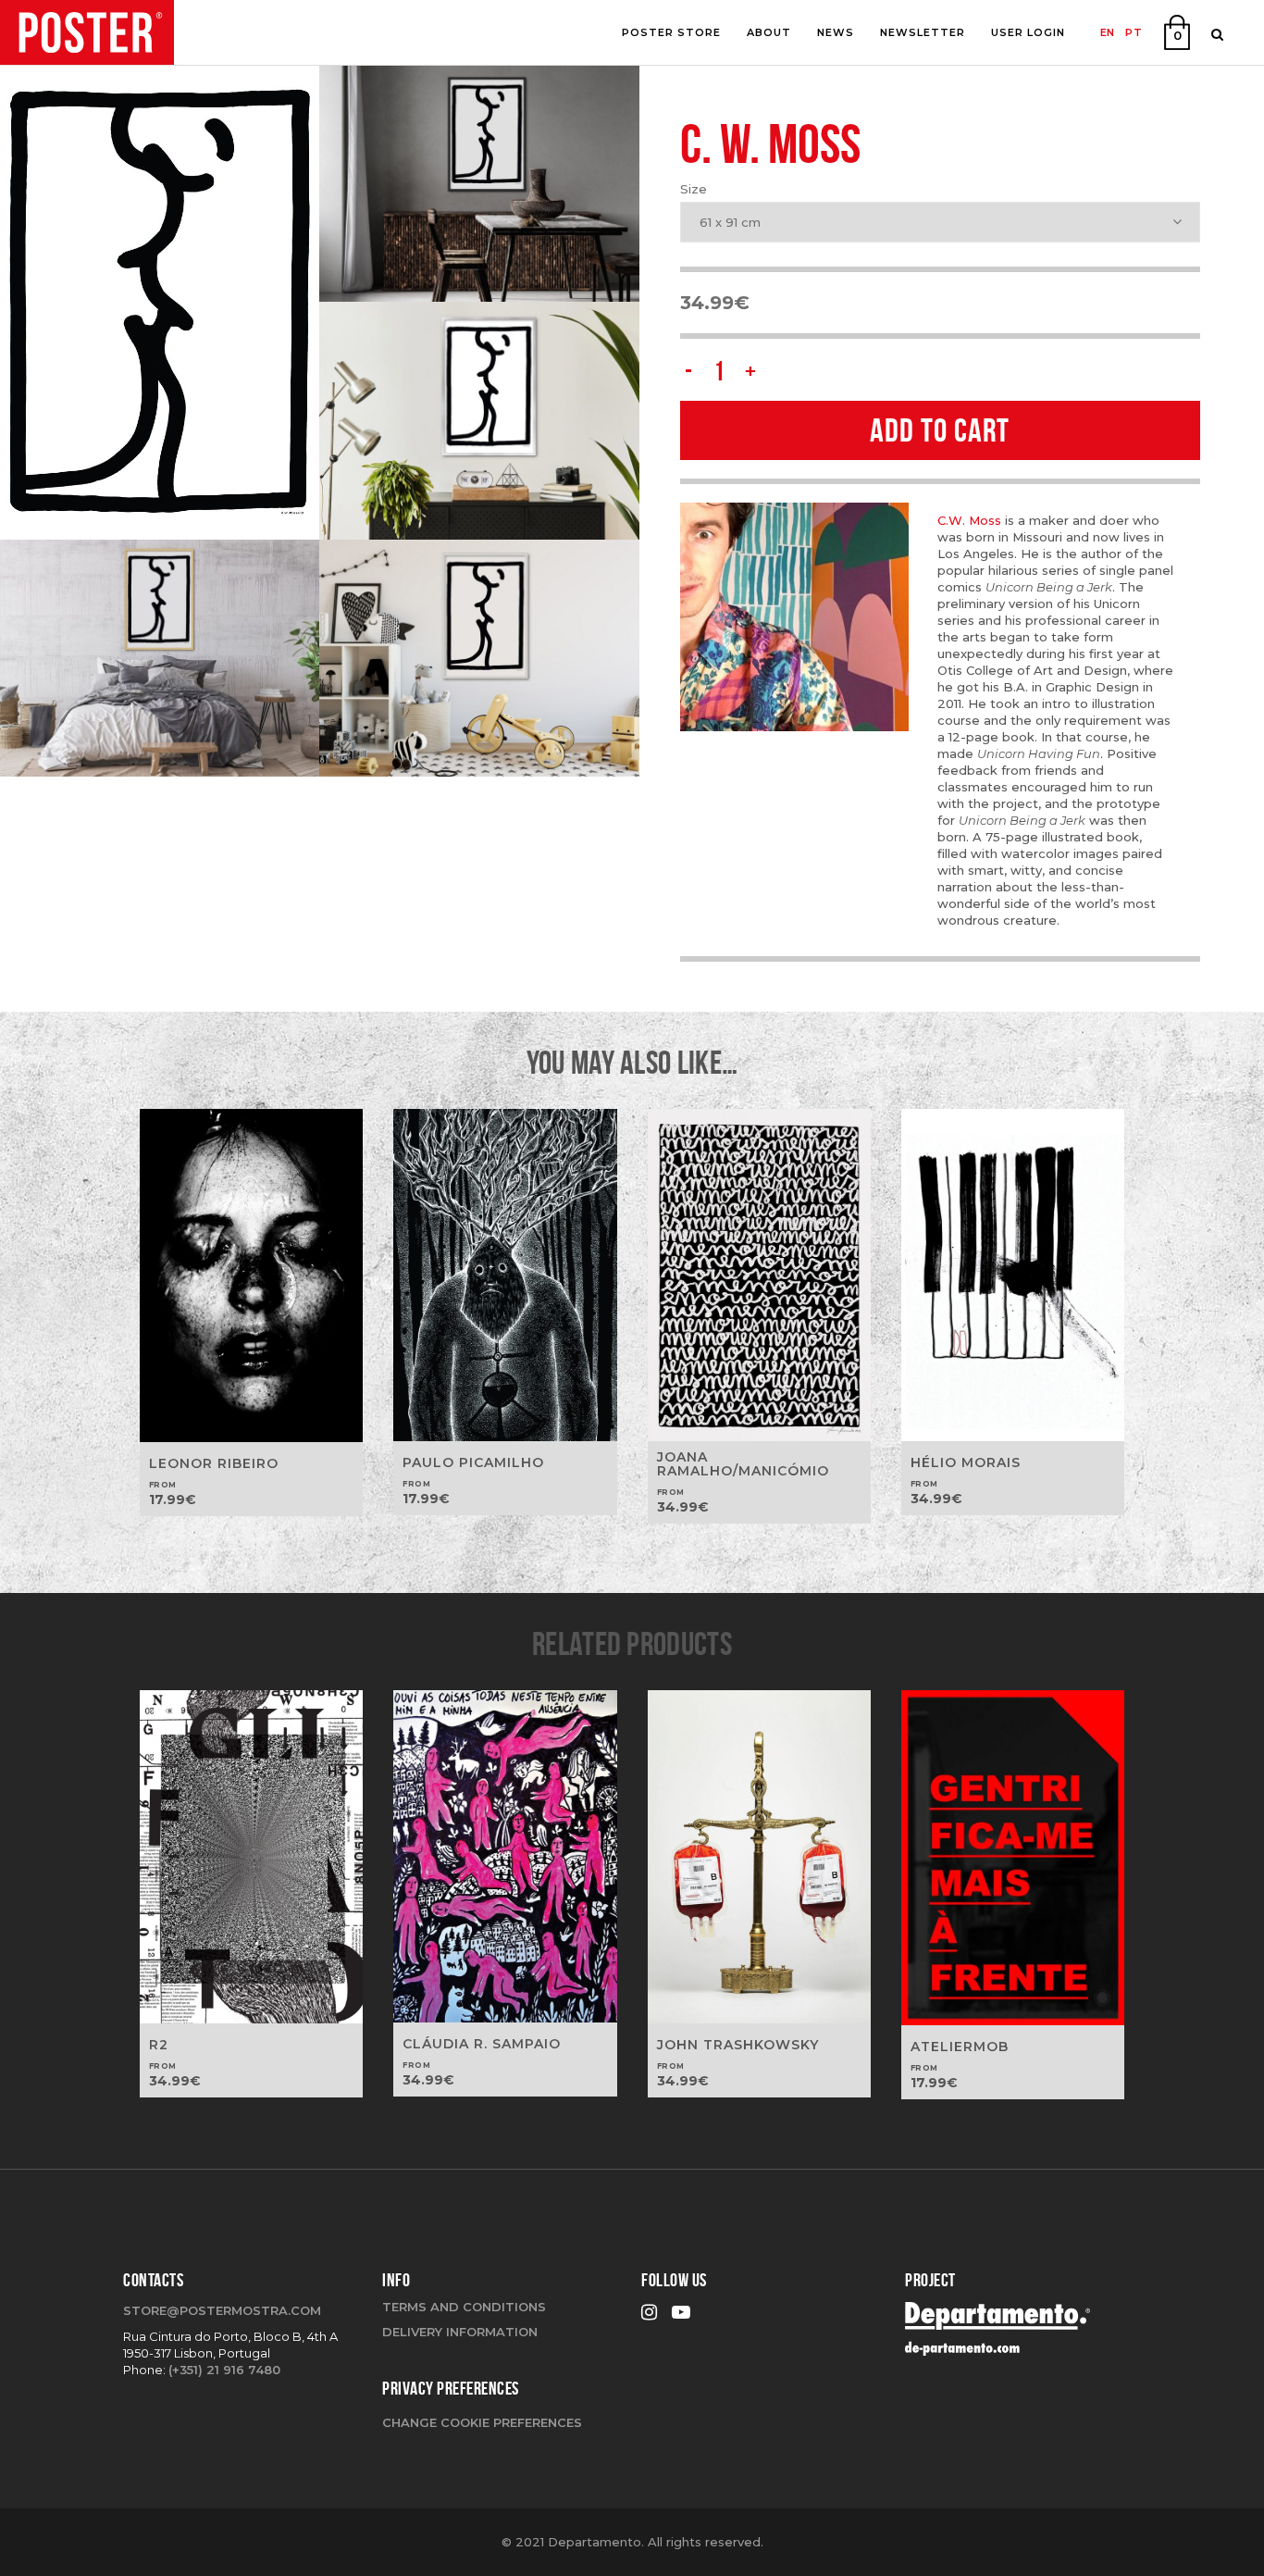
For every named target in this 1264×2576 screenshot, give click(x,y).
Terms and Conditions (464, 2307)
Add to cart (940, 430)
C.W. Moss (971, 520)
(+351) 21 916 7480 (224, 2370)
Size (694, 189)
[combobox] (940, 222)
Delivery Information (460, 2332)
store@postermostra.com (222, 2310)
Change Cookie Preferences (482, 2422)
